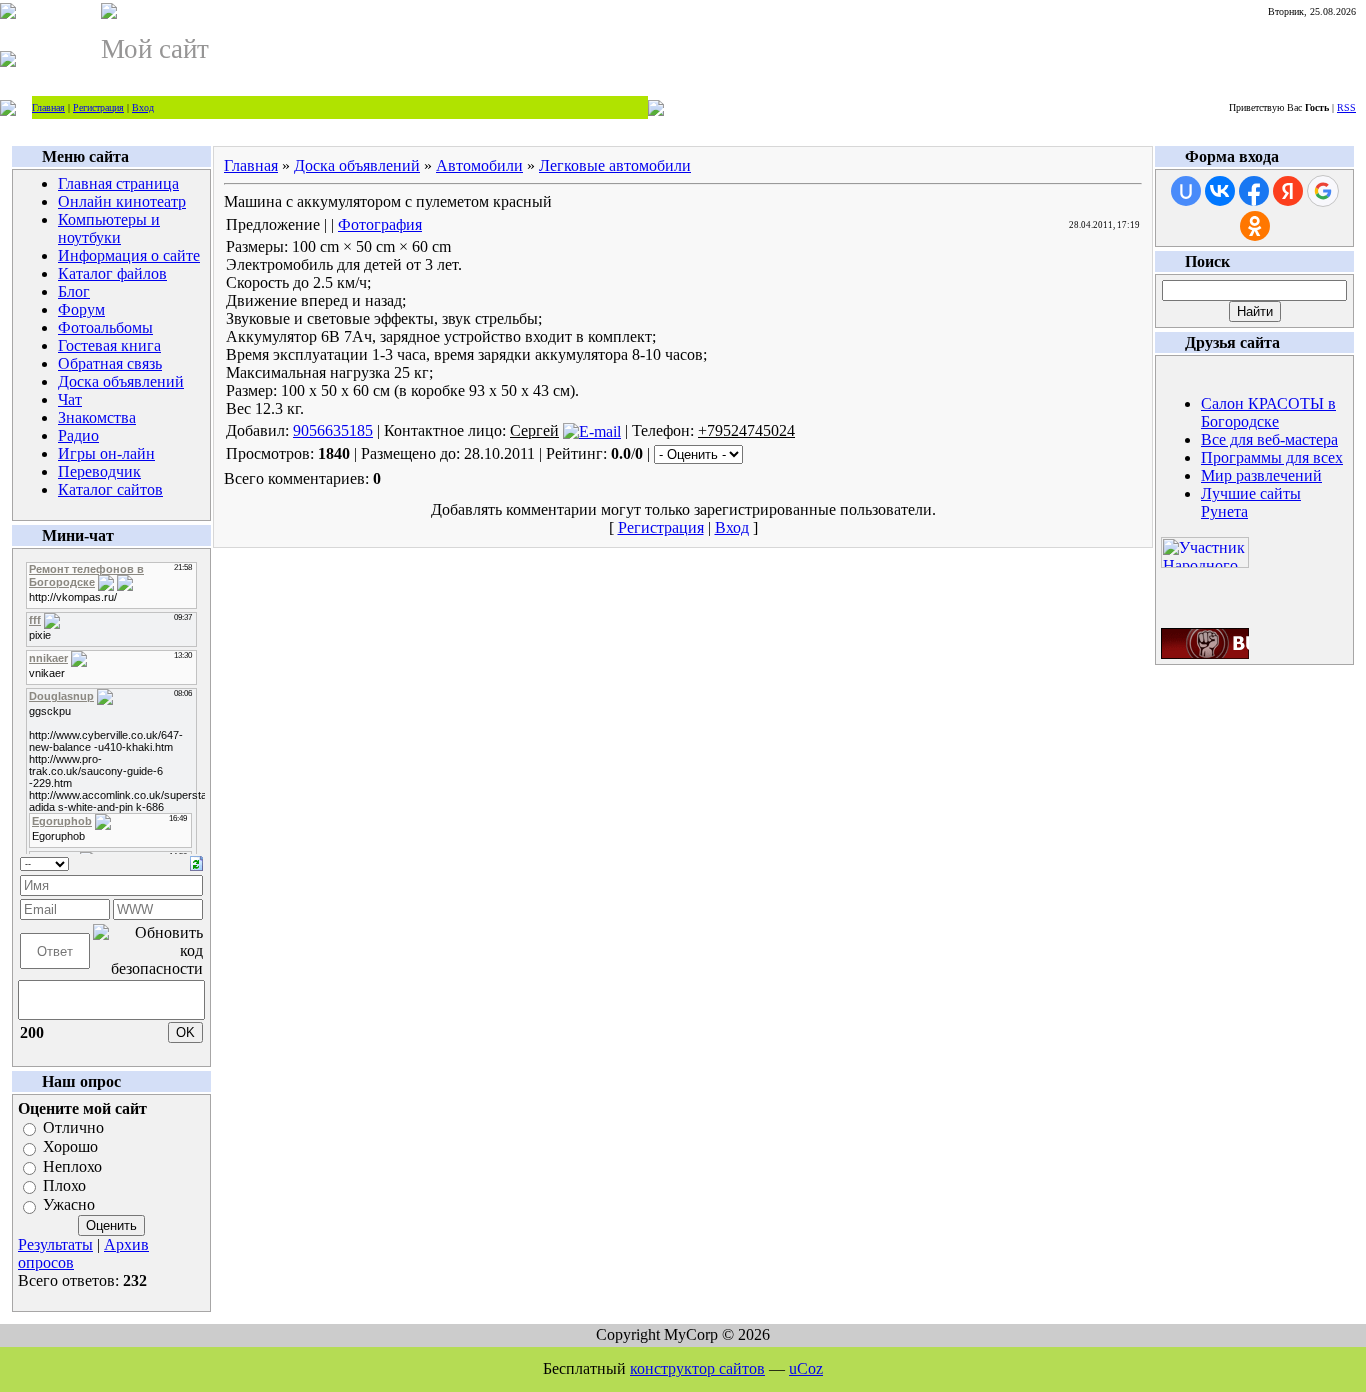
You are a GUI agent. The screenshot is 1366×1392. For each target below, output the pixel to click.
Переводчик (99, 471)
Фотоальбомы (105, 327)
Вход (143, 107)
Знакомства (97, 417)
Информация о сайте (129, 255)
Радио (78, 435)
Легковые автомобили (615, 165)
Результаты (55, 1244)
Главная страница (118, 183)
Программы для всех (1272, 457)
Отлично (73, 1127)
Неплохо (72, 1166)
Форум (81, 309)
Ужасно (69, 1205)
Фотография (380, 224)
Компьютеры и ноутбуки (109, 228)
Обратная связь (110, 363)
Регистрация (98, 107)
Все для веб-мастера (1269, 439)
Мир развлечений (1261, 475)
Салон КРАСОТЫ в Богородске (1268, 412)
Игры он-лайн (106, 453)
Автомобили (479, 165)
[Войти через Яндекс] (1288, 191)
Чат (70, 399)
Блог (74, 291)
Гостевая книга (109, 345)
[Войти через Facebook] (1254, 191)
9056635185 (333, 430)
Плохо (64, 1185)
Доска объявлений (121, 381)
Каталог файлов (112, 273)
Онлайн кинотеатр (122, 201)
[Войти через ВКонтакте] (1220, 191)
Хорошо (70, 1147)
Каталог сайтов (110, 489)
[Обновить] (196, 861)
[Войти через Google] (1323, 191)
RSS (1346, 107)
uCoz (806, 1368)
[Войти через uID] (1186, 191)
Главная (48, 107)
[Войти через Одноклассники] (1255, 226)
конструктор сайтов (697, 1368)
